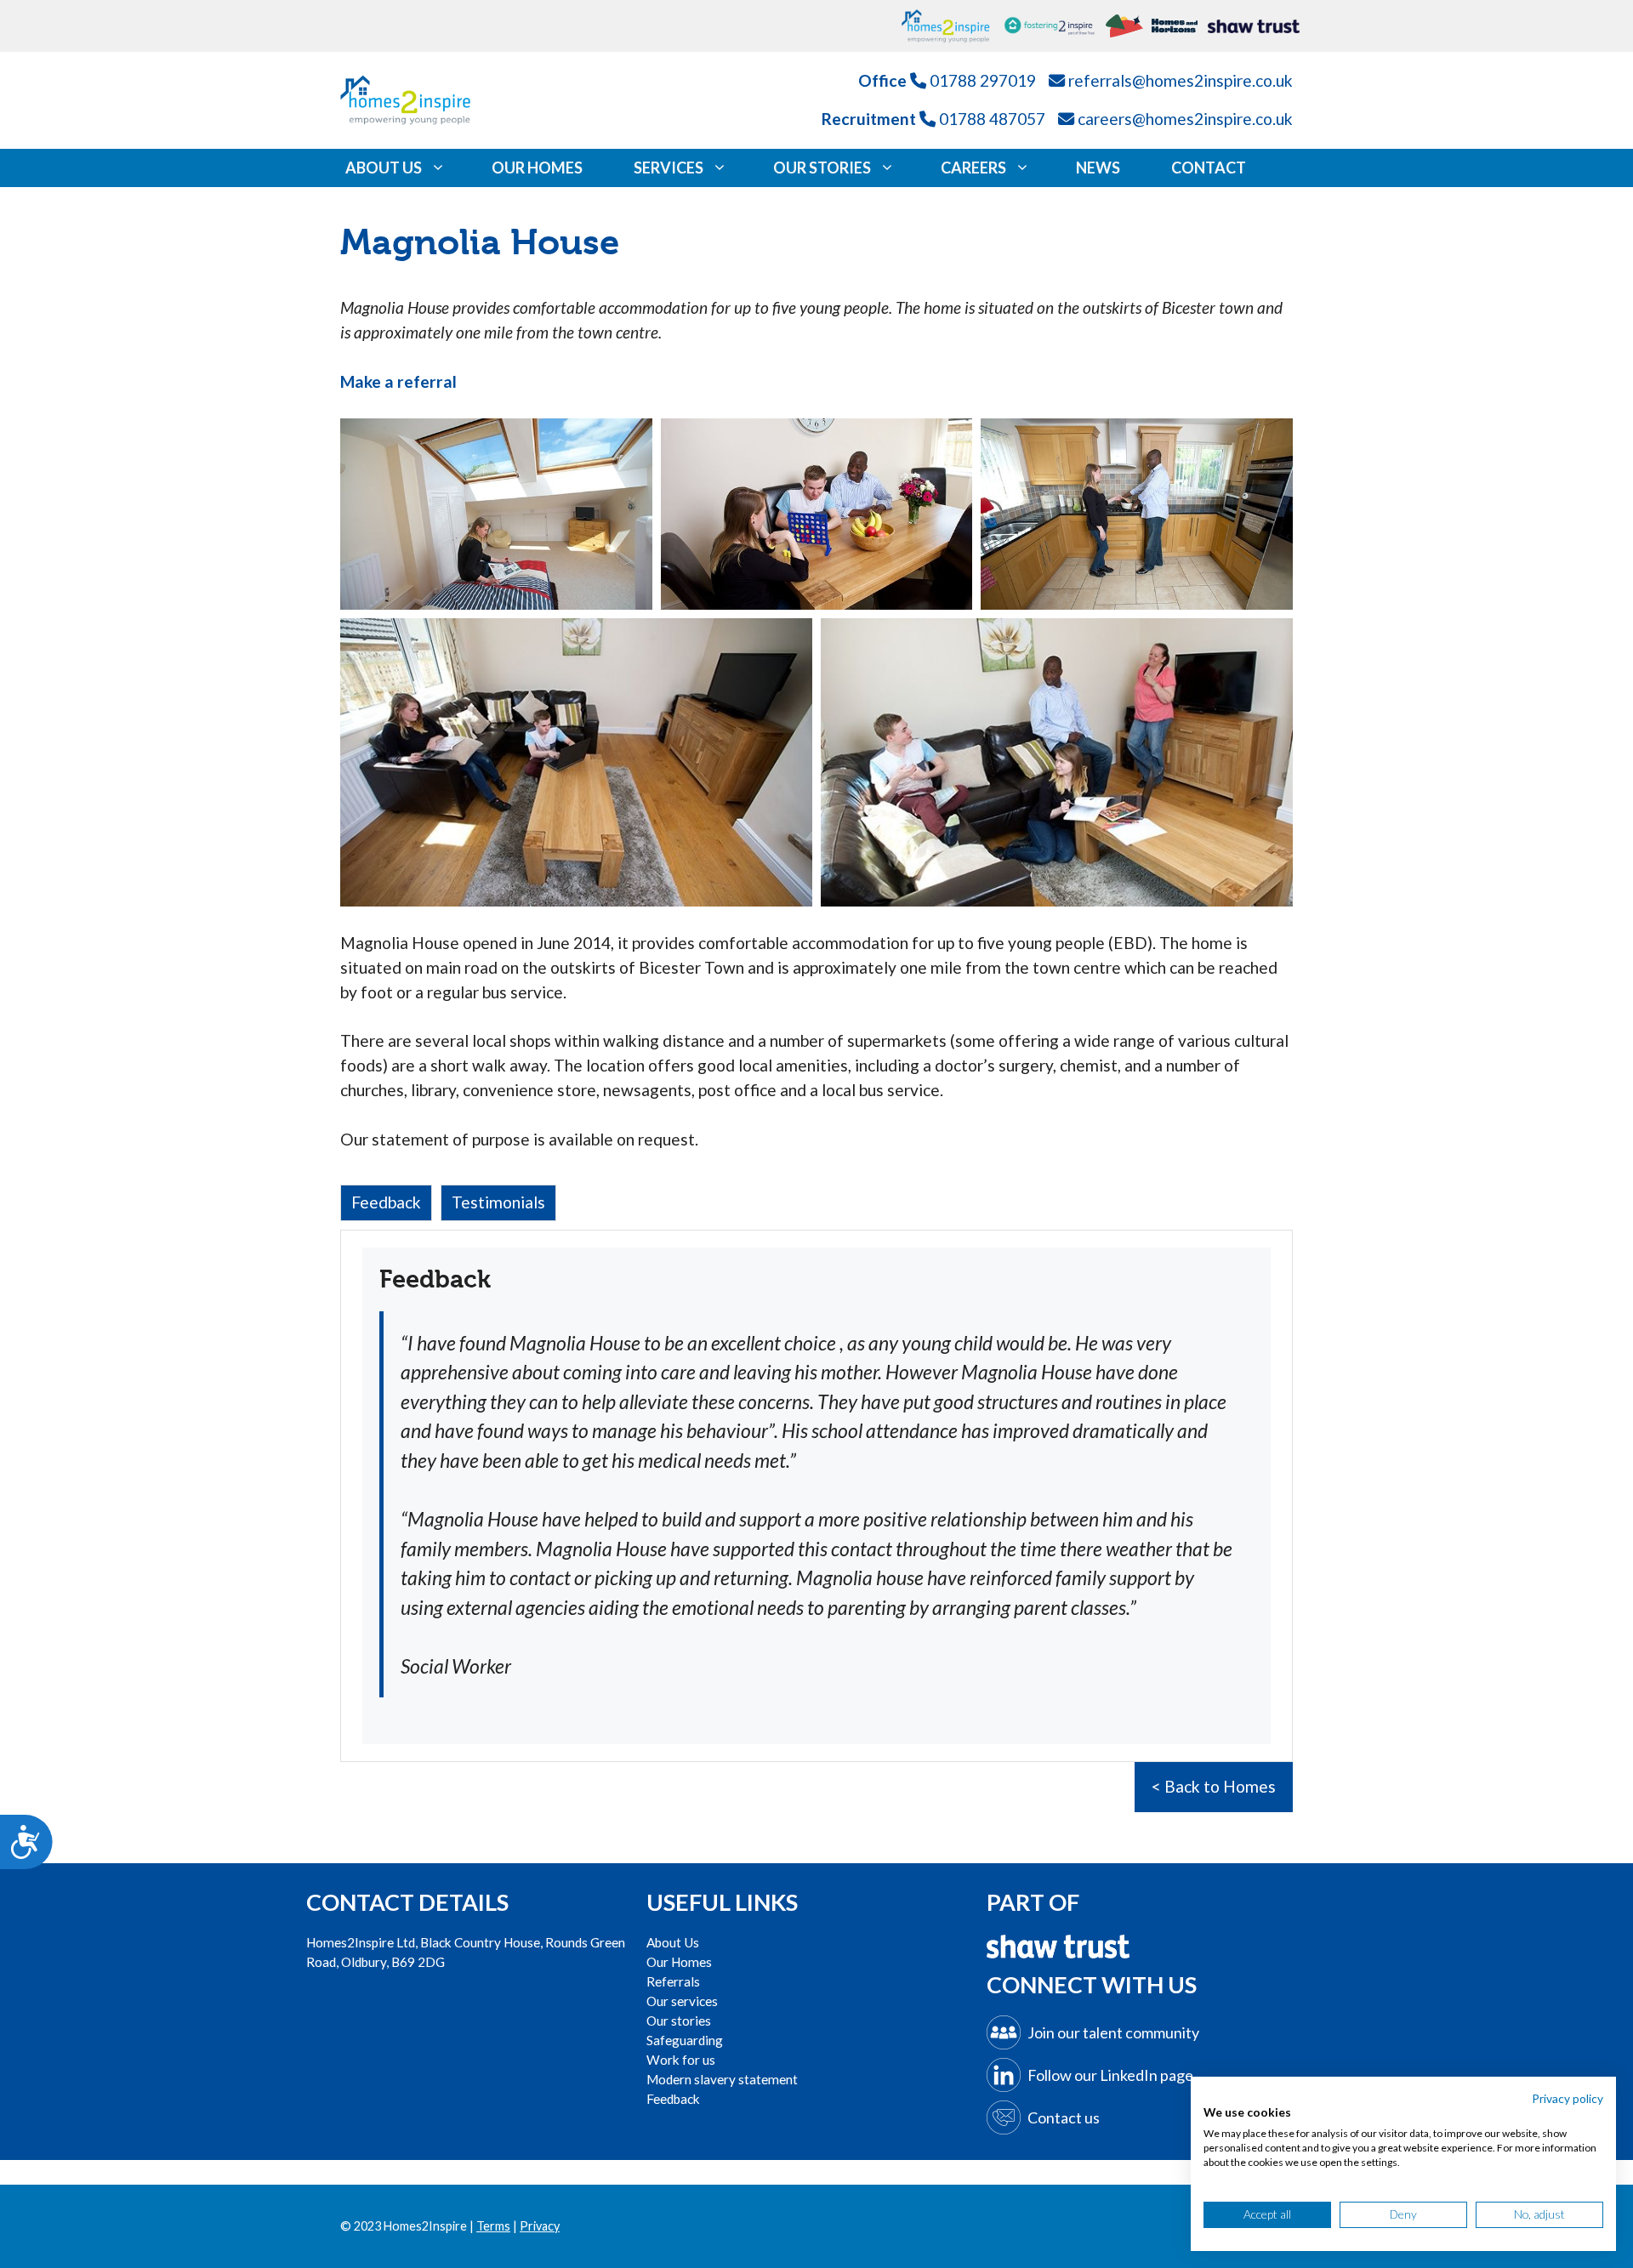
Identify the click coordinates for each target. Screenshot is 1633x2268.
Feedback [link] (673, 2099)
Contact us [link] (1064, 2117)
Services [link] (669, 168)
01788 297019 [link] (983, 80)
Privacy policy (1568, 2098)
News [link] (1098, 168)
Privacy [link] (540, 2226)
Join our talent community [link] (1113, 2032)
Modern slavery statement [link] (722, 2079)
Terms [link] (493, 2226)
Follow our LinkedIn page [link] (1110, 2075)
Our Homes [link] (537, 168)
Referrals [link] (673, 1981)
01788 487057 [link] (992, 119)
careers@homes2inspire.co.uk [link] (1185, 119)
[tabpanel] (816, 1496)
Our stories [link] (679, 2021)
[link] (953, 26)
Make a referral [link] (398, 381)
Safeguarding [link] (685, 2040)
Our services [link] (682, 2001)
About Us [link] (384, 168)
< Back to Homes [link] (1214, 1786)
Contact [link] (1209, 168)
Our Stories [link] (822, 168)
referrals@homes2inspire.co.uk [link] (1181, 80)
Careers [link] (973, 168)
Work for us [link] (681, 2060)
